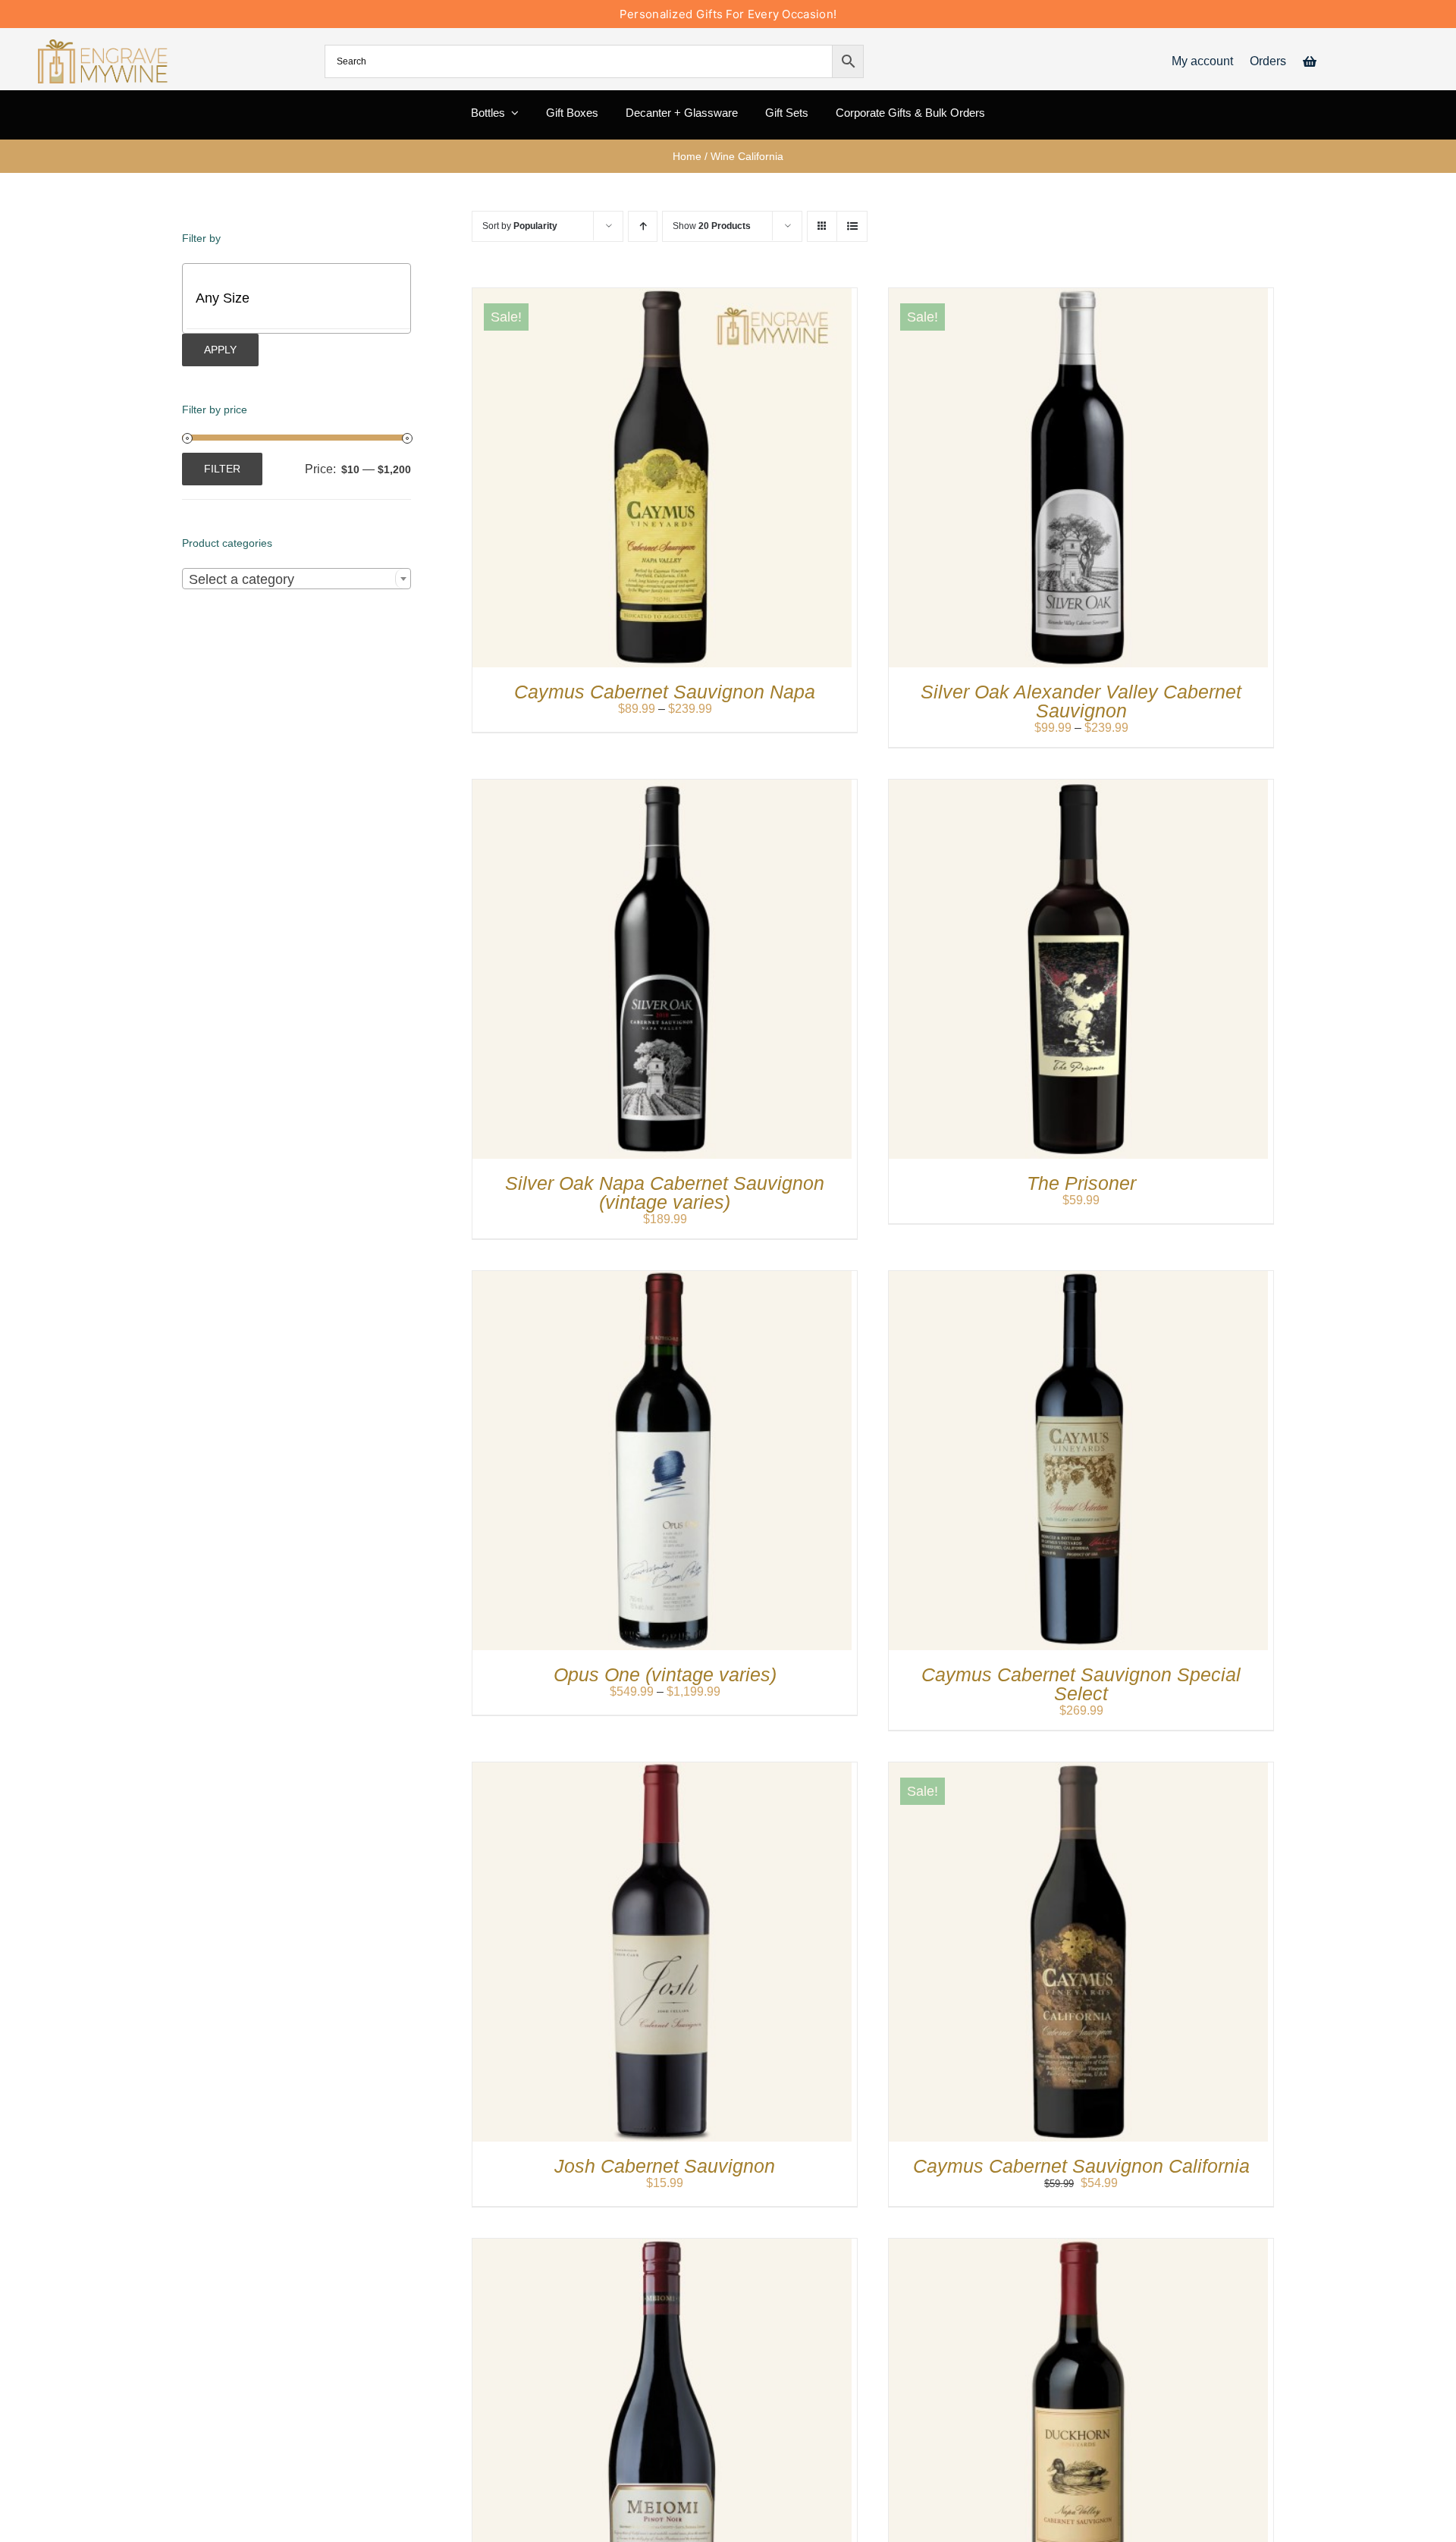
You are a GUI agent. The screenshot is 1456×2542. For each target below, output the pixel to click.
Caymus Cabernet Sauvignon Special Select (1081, 1684)
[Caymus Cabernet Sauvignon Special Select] (1078, 1278)
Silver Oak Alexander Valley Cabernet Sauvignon (1081, 701)
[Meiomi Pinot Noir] (662, 2246)
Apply (220, 350)
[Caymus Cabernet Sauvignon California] (1078, 1770)
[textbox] (309, 298)
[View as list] (852, 226)
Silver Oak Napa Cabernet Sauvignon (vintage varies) (665, 1193)
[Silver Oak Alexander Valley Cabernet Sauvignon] (1078, 295)
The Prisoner (1081, 1183)
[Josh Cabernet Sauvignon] (662, 1770)
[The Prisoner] (1078, 787)
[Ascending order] (643, 226)
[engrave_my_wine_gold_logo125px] (104, 45)
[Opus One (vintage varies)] (662, 1278)
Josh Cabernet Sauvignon (665, 2166)
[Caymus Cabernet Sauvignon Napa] (662, 295)
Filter (222, 469)
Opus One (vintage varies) (665, 1674)
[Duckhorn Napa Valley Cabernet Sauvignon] (1078, 2246)
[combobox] (297, 579)
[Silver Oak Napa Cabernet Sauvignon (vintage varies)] (662, 787)
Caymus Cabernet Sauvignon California (1081, 2166)
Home (687, 156)
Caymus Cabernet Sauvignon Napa (665, 692)
